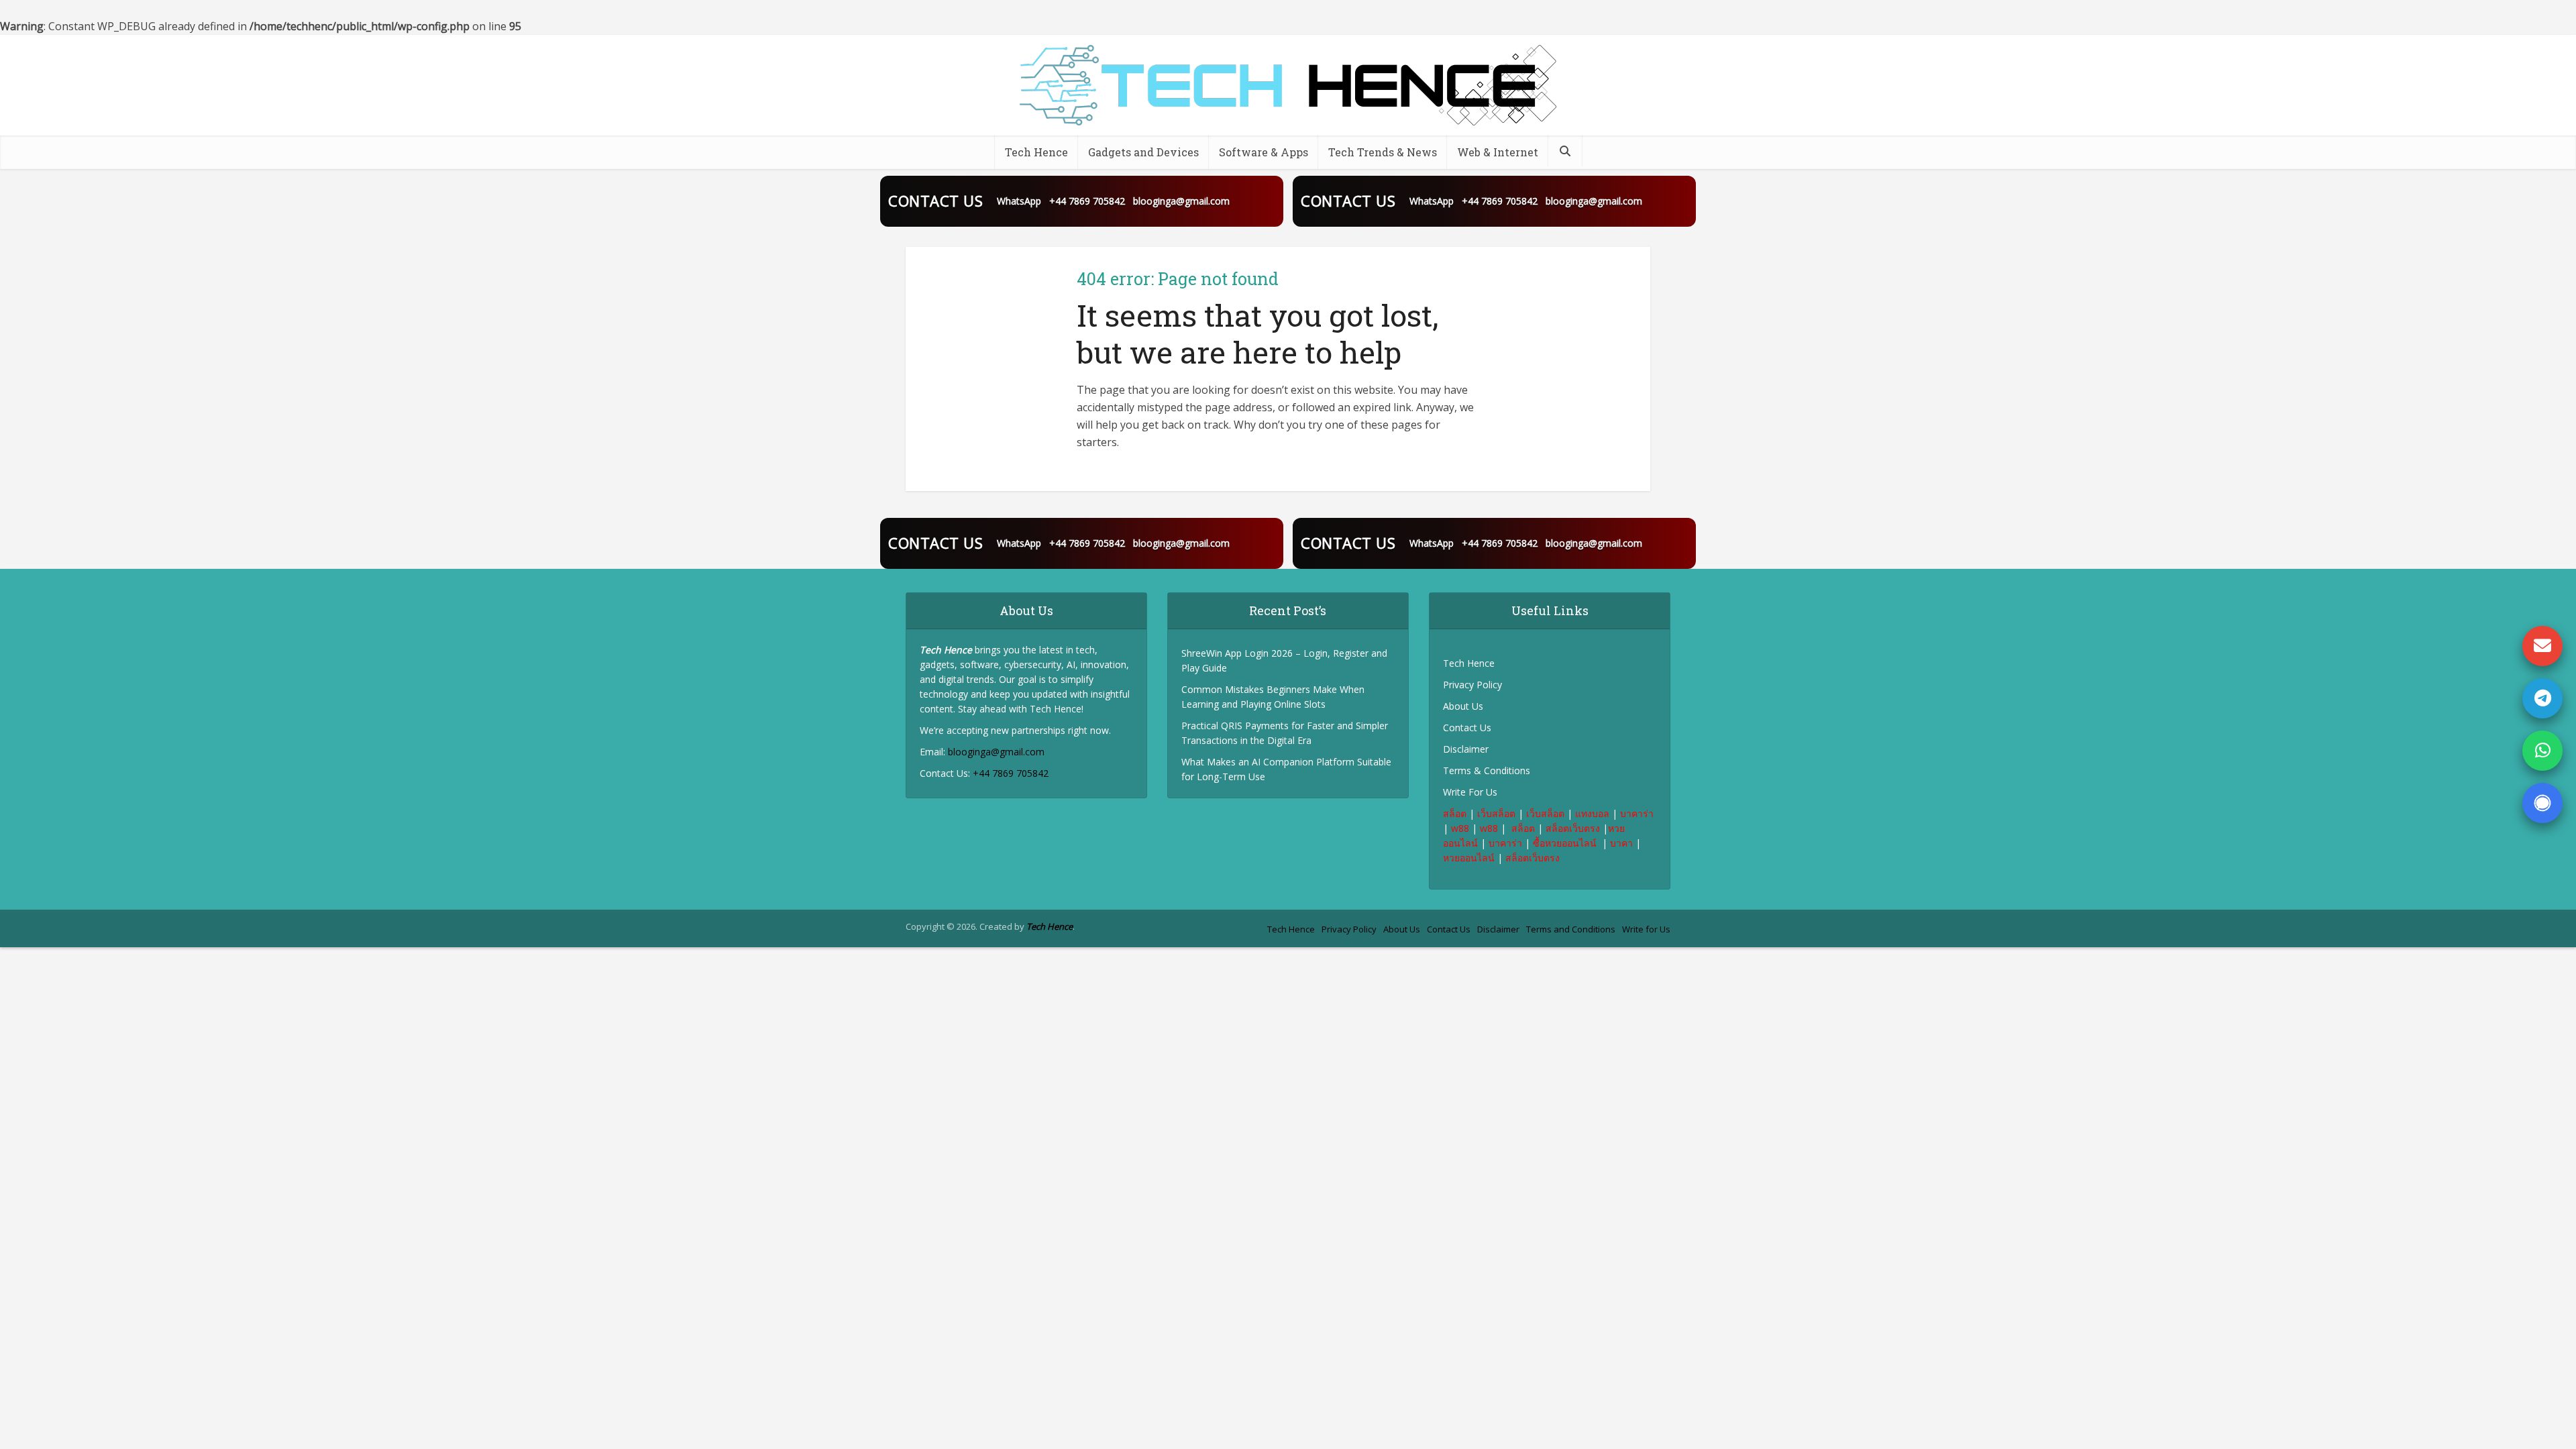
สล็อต (1455, 813)
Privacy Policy (1472, 685)
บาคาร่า (1637, 813)
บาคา (1621, 843)
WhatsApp (1019, 201)
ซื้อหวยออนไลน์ (1566, 843)
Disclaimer (1466, 749)
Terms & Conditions (1487, 770)
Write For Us (1470, 792)
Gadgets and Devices (1143, 152)
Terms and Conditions (1571, 929)
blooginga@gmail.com (1181, 201)
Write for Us (1646, 929)
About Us (1463, 706)
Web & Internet (1498, 152)
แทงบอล (1592, 813)
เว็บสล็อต (1496, 813)
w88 (1460, 828)
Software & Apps (1264, 152)
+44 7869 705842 (1087, 201)
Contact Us (1467, 728)
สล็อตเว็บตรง (1573, 828)
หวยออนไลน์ (1469, 858)
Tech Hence (1036, 152)
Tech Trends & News (1383, 152)
